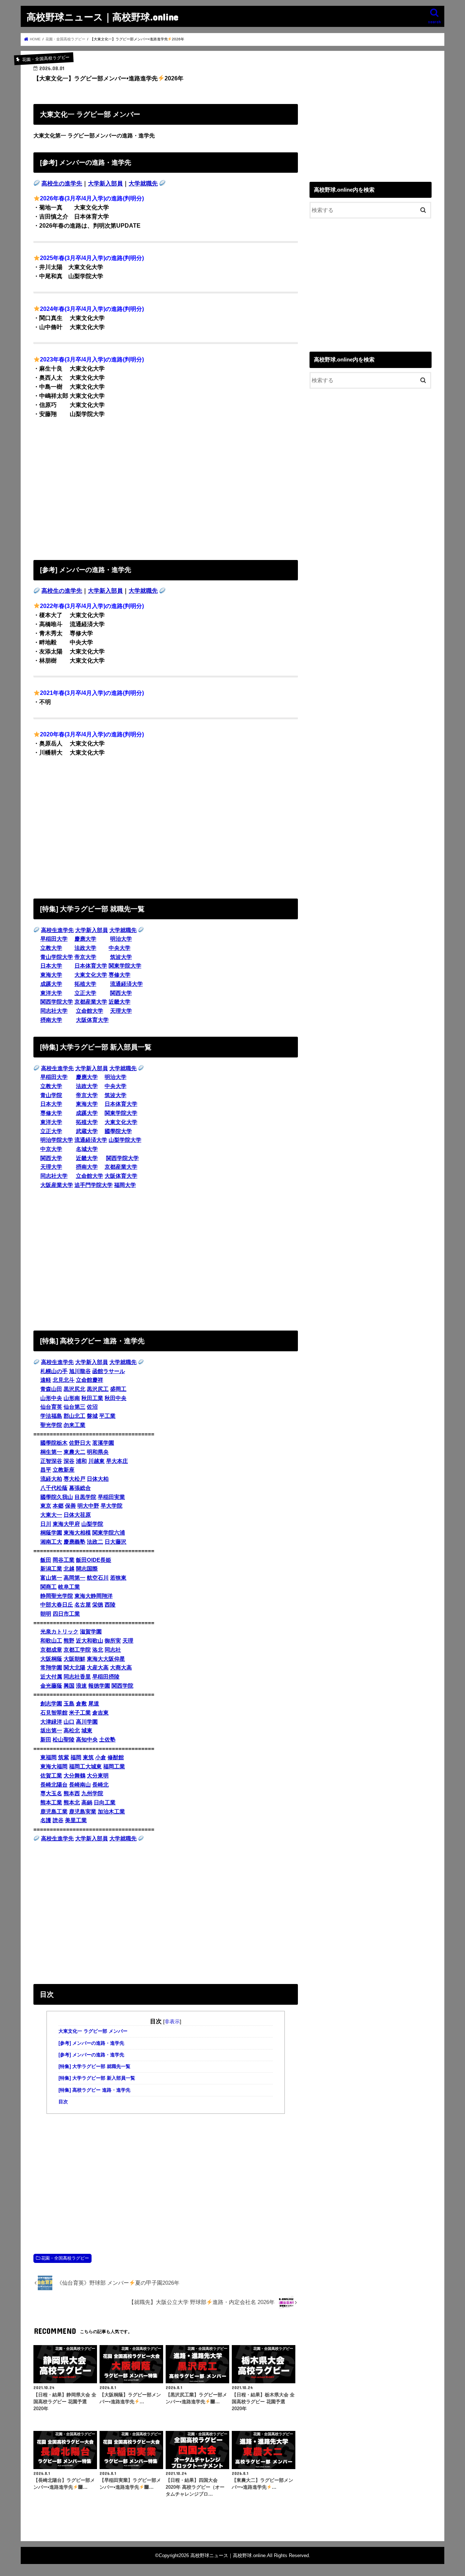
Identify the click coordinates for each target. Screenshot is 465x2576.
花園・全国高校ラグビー (65, 2258)
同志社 (113, 1650)
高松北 (72, 1731)
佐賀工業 (51, 1776)
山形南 (72, 1398)
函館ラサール (109, 1371)
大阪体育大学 (92, 1020)
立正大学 (85, 993)
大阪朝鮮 (74, 1659)
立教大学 (51, 948)
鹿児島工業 (54, 1812)
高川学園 (87, 1722)
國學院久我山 (57, 1497)
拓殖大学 (85, 984)
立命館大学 (90, 1011)
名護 (46, 1820)
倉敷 (81, 1704)
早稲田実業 (111, 1497)
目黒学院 (85, 1497)
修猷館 (116, 1757)
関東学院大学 (125, 966)
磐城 (92, 1416)
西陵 (110, 1605)
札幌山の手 (54, 1371)
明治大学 (121, 939)
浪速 (81, 1686)
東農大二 (74, 1452)
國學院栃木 (54, 1443)
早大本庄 (117, 1461)
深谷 (69, 1461)
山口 (69, 1722)
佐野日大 (80, 1443)
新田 (46, 1740)
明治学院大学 (57, 1140)
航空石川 (98, 1578)
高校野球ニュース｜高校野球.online (102, 17)
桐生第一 (51, 1452)
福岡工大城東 (85, 1767)
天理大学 (121, 1011)
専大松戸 (74, 1479)
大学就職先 (143, 183)
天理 (128, 1641)
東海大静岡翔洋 (94, 1596)
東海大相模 (77, 1533)
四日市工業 (66, 1614)
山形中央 (51, 1398)
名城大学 (87, 1149)
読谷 (58, 1820)
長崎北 (100, 1785)
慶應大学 (85, 939)
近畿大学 (120, 1002)
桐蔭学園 (51, 1533)
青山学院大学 (57, 957)
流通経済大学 (126, 984)
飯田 (46, 1560)
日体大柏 (98, 1479)
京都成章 (51, 1650)
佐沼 (92, 1407)
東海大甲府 (66, 1524)
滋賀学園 (91, 1632)
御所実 (113, 1641)
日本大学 (51, 966)
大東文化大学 (91, 975)
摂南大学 (51, 1020)
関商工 (48, 1587)
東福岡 (48, 1757)
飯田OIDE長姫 (94, 1560)
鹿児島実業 (83, 1812)
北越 (69, 1569)
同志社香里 (77, 1677)
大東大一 (51, 1515)
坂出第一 (51, 1731)
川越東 (96, 1461)
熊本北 (72, 1803)
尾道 (94, 1704)
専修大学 (120, 975)
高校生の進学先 (62, 183)
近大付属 (51, 1677)
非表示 (172, 2021)
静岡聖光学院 (57, 1596)
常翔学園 (51, 1668)
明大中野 (88, 1506)
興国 (69, 1686)
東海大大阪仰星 (106, 1659)
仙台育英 (51, 1407)
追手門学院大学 (94, 1185)
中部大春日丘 (57, 1605)
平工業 (107, 1416)
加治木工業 (111, 1812)
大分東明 (98, 1776)
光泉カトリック (59, 1632)
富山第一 (51, 1578)
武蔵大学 (87, 1131)
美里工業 (76, 1820)
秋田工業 (92, 1398)
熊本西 (72, 1793)
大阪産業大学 (57, 1185)
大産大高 (98, 1668)
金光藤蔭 (51, 1686)
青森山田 (51, 1389)
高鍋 (87, 1803)
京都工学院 (77, 1650)
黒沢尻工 (98, 1389)
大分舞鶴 (74, 1776)
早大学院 (112, 1506)
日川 (46, 1524)
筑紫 (64, 1757)
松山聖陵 (64, 1740)
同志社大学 (54, 1011)
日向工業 (105, 1803)
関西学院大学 (57, 1002)
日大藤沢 (116, 1542)
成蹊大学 (51, 984)
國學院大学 (118, 1131)
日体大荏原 (77, 1515)
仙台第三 (74, 1407)
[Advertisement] (166, 487)
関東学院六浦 (109, 1533)
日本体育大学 (91, 966)
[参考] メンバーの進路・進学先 (91, 2043)
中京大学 (51, 1149)
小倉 (101, 1757)
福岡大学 (125, 1185)
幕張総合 (80, 1488)
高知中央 (87, 1740)
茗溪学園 (103, 1443)
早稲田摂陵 (106, 1677)
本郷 (58, 1506)
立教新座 (64, 1470)
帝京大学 (85, 957)
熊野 (69, 1641)
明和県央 (98, 1452)
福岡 (76, 1757)
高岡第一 (74, 1578)
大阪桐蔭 (51, 1659)
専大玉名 (51, 1793)
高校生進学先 (57, 930)
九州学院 (92, 1793)
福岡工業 (114, 1767)
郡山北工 (74, 1416)
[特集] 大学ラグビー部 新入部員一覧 (97, 2078)
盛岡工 (118, 1389)
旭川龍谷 (80, 1371)
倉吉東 (100, 1713)
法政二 (95, 1542)
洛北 (98, 1650)
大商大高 (121, 1668)
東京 (46, 1506)
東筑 (88, 1757)
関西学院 (122, 1686)
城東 (87, 1731)
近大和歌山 (90, 1641)
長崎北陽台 (54, 1785)
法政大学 (85, 948)
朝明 (46, 1614)
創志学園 (51, 1704)
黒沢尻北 (74, 1389)
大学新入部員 (105, 183)
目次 (63, 2102)
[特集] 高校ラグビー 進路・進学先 (94, 2090)
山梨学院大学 (125, 1140)
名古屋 (83, 1605)
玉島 (69, 1704)
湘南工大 (51, 1542)
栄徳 (98, 1605)
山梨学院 (92, 1524)
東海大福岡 (54, 1767)
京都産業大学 (91, 1002)
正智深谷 (51, 1461)
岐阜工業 (69, 1587)
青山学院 (51, 1095)
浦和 (81, 1461)
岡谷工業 (64, 1560)
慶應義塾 (74, 1542)
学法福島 (51, 1416)
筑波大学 (121, 957)
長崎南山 (80, 1785)
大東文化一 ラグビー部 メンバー (93, 2031)
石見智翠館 (54, 1713)
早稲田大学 (54, 939)
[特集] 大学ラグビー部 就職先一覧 (94, 2067)
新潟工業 (51, 1569)
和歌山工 (51, 1641)
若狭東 (118, 1578)
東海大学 (51, 975)
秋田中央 (116, 1398)
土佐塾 (107, 1740)
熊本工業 (51, 1803)
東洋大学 (51, 993)
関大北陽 (74, 1668)
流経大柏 (51, 1479)
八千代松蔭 (54, 1488)
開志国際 (87, 1569)
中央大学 (120, 948)
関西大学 (121, 993)
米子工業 (80, 1713)
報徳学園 (99, 1686)
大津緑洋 (51, 1722)
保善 (70, 1506)
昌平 (46, 1470)
